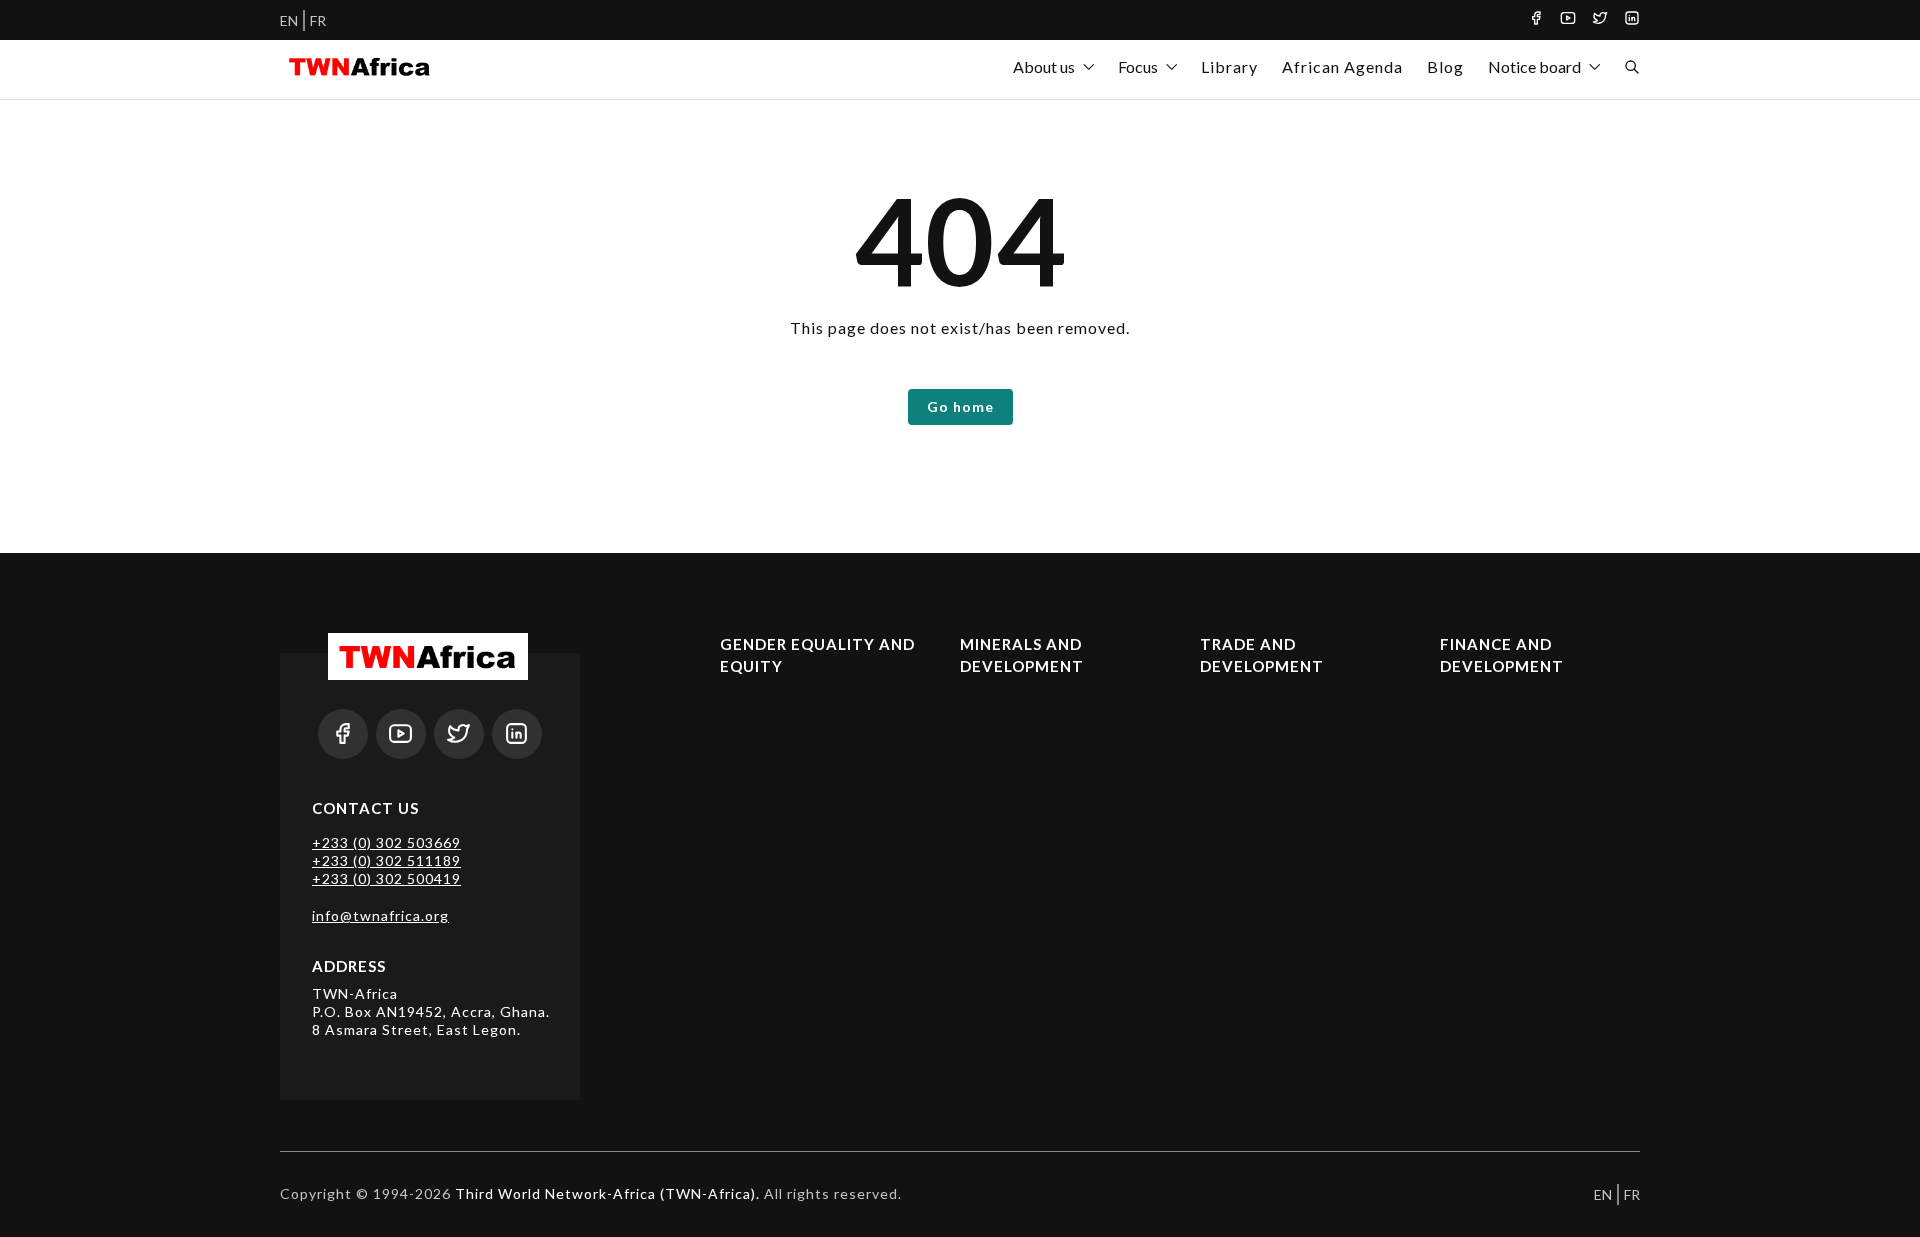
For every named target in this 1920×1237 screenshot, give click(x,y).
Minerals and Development (1022, 655)
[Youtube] (1568, 20)
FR (318, 20)
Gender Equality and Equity (817, 655)
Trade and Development (1262, 655)
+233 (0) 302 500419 (386, 878)
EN (289, 20)
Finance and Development (1502, 655)
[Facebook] (1536, 20)
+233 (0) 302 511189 (386, 860)
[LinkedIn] (1632, 20)
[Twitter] (1600, 20)
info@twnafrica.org (380, 915)
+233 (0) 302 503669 (386, 842)
